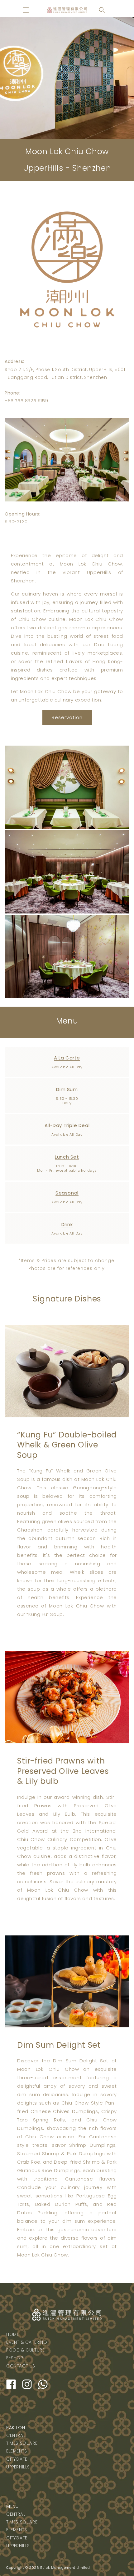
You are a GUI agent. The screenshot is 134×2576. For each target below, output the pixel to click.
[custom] (11, 2384)
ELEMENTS (17, 2451)
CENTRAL (16, 2435)
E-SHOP (15, 2358)
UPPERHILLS (18, 2467)
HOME (13, 2334)
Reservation (67, 717)
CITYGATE (17, 2459)
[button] (26, 10)
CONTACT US (21, 2366)
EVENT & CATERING (27, 2342)
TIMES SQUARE (22, 2443)
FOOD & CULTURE (25, 2350)
